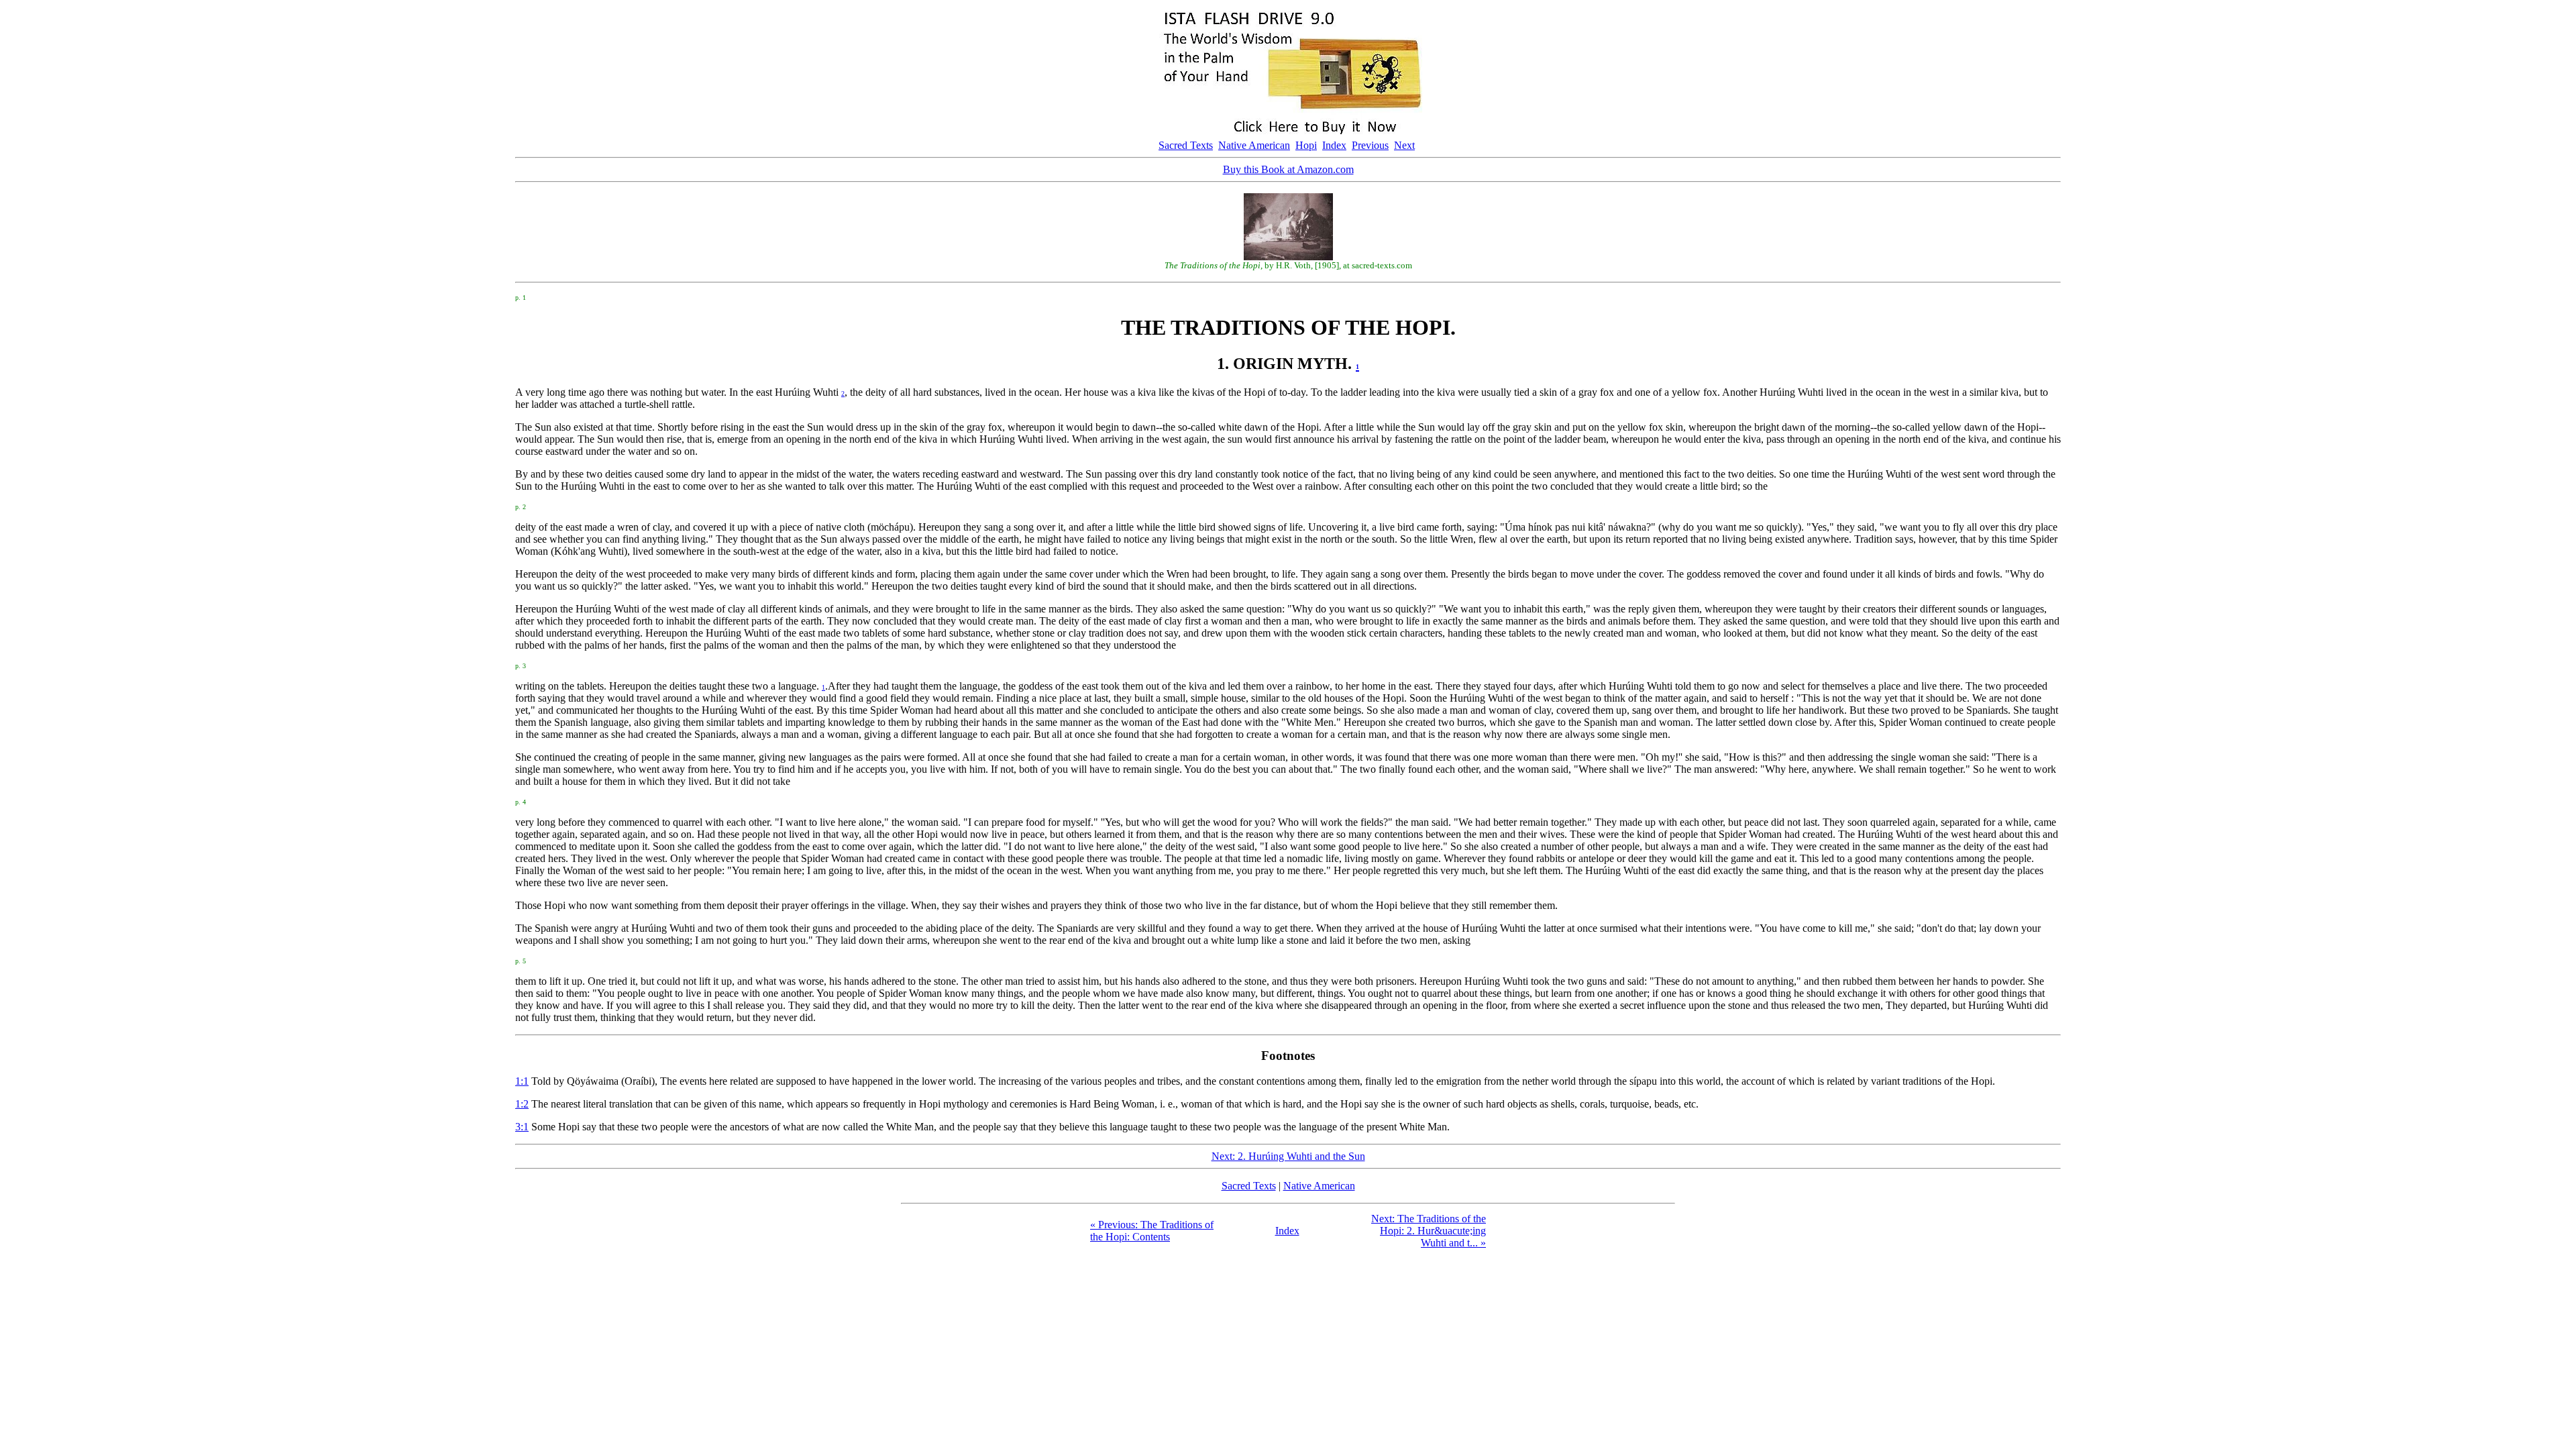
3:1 (522, 1127)
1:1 (522, 1081)
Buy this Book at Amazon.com (1288, 169)
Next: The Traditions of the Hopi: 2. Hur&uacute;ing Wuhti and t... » (1429, 1231)
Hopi (1306, 145)
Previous (1370, 145)
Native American (1254, 145)
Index (1334, 145)
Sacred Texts (1186, 145)
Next (1404, 145)
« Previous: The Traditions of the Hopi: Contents (1152, 1231)
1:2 (522, 1104)
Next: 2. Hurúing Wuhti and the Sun (1288, 1156)
